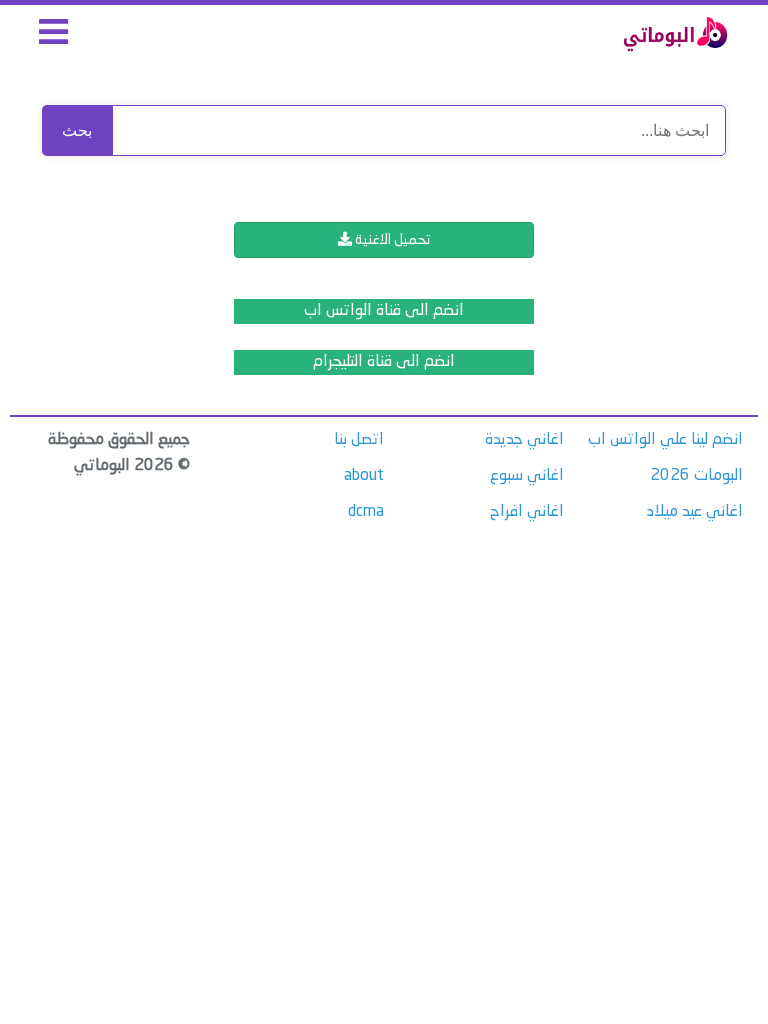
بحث (77, 130)
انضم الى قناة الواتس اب (384, 311)
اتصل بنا (359, 440)
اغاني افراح (527, 512)
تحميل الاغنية (391, 240)
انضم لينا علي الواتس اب (665, 440)
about (364, 476)
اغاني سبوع (527, 476)
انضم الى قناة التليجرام (384, 362)
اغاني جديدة (524, 440)
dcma (366, 512)
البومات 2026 (696, 476)
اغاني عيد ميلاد (695, 512)
